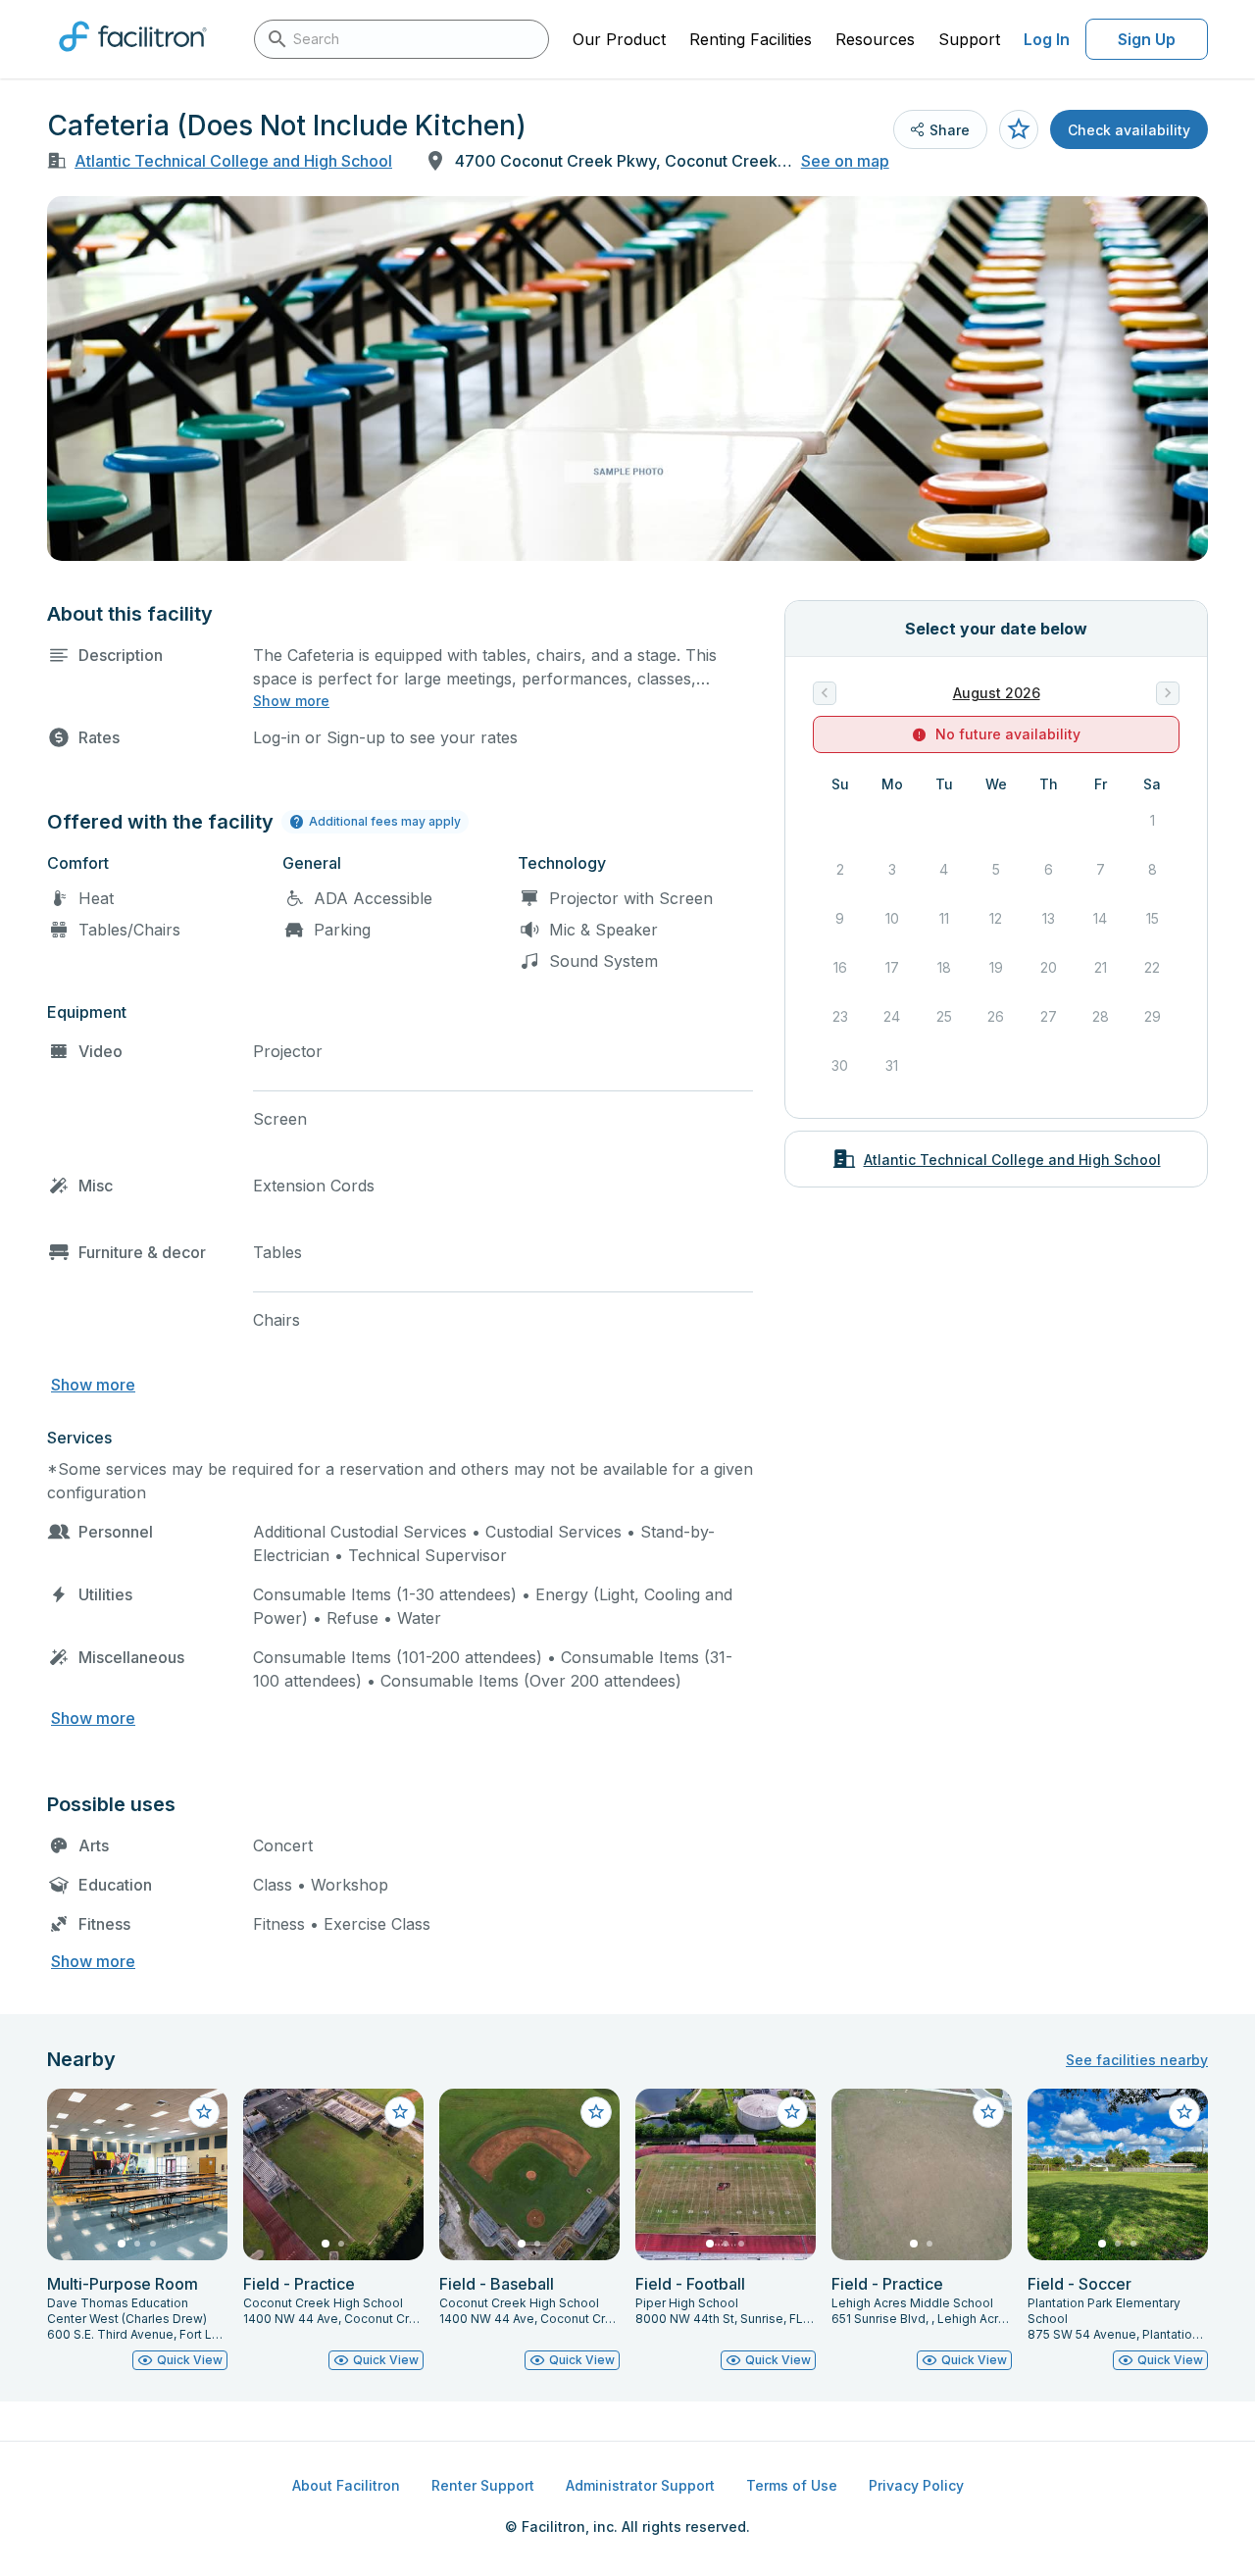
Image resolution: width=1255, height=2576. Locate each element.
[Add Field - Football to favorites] (792, 2112)
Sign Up (1147, 39)
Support (969, 39)
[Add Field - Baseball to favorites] (596, 2112)
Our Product (619, 39)
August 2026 (997, 693)
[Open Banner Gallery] (627, 379)
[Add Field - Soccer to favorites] (1184, 2112)
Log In (1047, 39)
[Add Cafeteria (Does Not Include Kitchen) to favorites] (1019, 129)
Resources (875, 39)
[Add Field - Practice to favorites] (400, 2112)
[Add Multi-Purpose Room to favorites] (204, 2112)
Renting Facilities (751, 39)
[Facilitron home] (133, 58)
